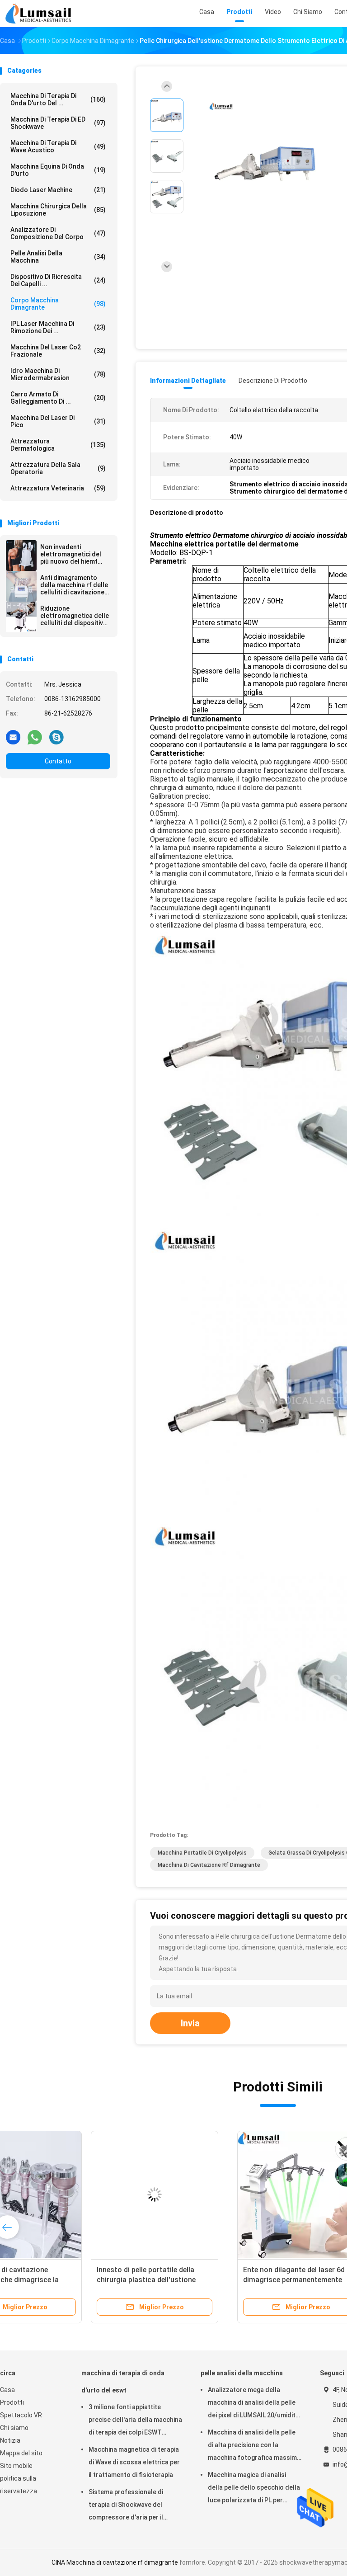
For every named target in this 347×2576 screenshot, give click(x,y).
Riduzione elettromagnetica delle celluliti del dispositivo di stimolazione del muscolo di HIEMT (75, 616)
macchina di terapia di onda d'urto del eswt (123, 2382)
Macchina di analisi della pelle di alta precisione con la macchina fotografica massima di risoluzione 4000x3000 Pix (254, 2446)
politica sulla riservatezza (19, 2485)
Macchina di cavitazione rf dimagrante (209, 1865)
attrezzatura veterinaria (58, 488)
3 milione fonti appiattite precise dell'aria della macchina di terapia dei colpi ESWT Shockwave (135, 2421)
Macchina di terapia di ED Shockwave (58, 123)
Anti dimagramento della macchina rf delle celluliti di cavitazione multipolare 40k (74, 585)
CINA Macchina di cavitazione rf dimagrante (115, 2562)
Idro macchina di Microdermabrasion (58, 374)
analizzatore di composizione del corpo (58, 233)
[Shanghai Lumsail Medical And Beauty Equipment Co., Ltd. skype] (56, 737)
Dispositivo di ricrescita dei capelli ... (58, 280)
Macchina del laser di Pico (58, 421)
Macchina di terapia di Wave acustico (58, 146)
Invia (190, 2023)
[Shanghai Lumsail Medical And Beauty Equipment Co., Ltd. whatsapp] (35, 737)
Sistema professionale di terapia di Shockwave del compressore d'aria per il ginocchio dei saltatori (126, 2506)
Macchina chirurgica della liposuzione (58, 210)
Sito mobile (16, 2466)
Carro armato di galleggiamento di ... (58, 398)
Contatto (58, 761)
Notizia (10, 2440)
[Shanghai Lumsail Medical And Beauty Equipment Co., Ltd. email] (13, 737)
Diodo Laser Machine (58, 190)
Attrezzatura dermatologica (58, 445)
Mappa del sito (21, 2453)
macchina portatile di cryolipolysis (202, 1853)
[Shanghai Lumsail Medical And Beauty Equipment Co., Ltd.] (40, 14)
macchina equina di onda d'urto (58, 170)
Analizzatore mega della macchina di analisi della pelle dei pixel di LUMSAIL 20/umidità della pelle (253, 2404)
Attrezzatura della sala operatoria (58, 468)
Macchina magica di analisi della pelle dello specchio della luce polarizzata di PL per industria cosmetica (254, 2489)
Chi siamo (14, 2428)
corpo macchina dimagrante (58, 304)
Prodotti (12, 2402)
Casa (7, 2390)
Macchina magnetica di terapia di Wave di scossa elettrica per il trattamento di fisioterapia (134, 2462)
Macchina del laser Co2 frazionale (58, 351)
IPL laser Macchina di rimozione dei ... (58, 327)
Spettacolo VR (21, 2415)
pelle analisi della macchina (58, 257)
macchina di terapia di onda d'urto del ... (58, 99)
